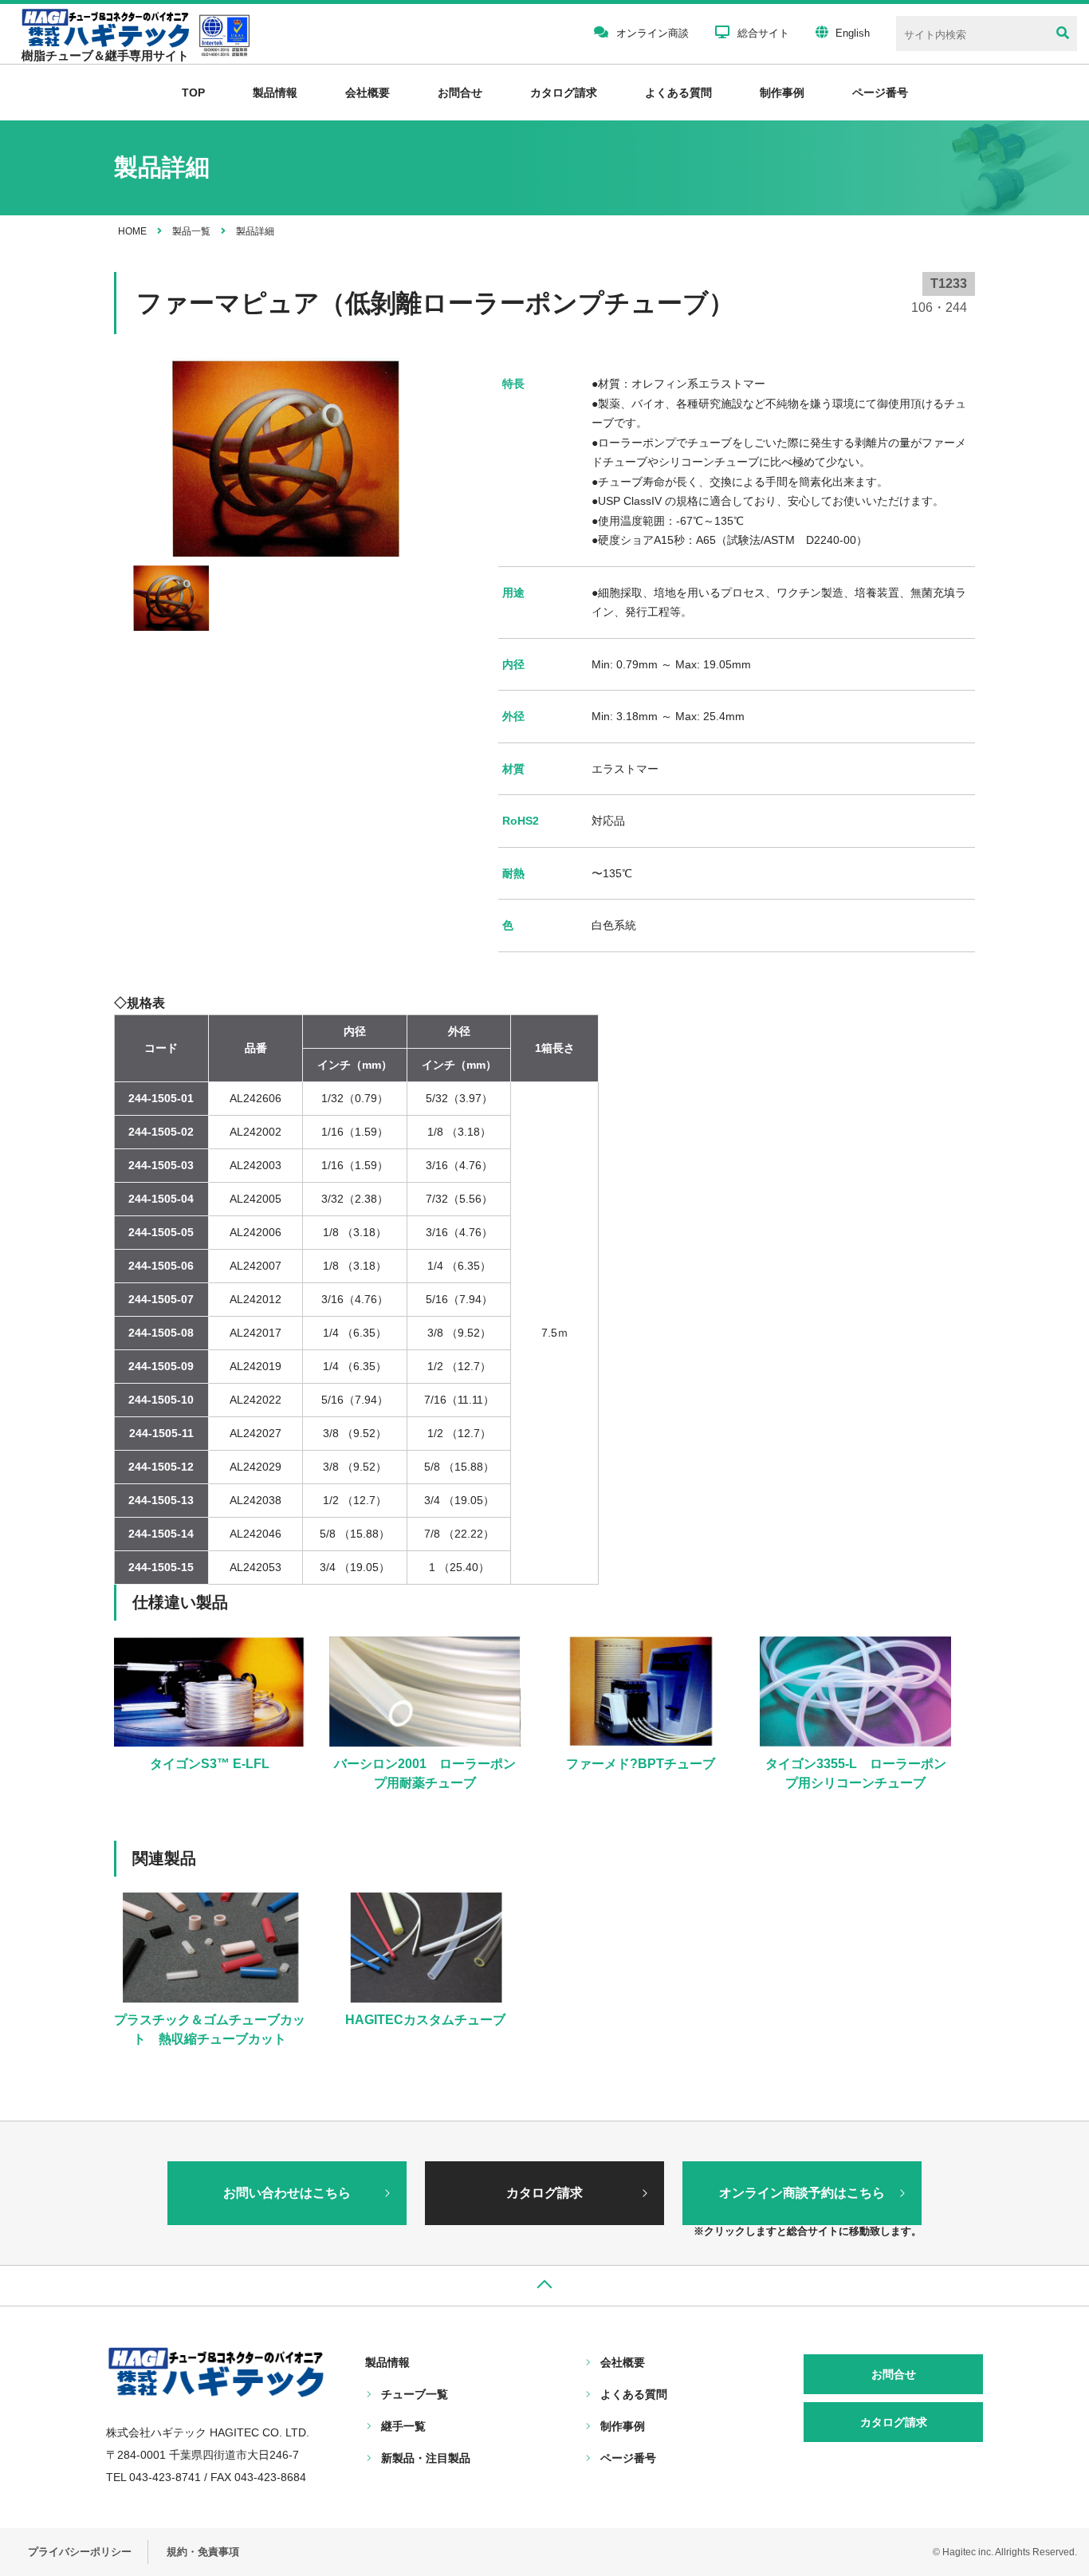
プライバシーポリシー (80, 2552)
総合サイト (763, 33)
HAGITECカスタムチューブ (425, 2020)
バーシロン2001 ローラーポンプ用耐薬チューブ (425, 1773)
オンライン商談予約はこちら (802, 2193)
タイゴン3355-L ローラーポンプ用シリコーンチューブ (856, 1773)
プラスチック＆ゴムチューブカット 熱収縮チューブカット (210, 2029)
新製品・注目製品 (426, 2458)
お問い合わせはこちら (287, 2193)
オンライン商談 (653, 33)
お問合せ (460, 93)
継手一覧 (403, 2426)
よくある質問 (678, 93)
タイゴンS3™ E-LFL (210, 1764)
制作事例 (782, 93)
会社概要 (368, 93)
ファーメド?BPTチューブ (641, 1764)
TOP (193, 93)
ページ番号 (628, 2458)
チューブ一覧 (415, 2394)
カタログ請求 (564, 93)
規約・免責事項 (203, 2552)
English (853, 33)
